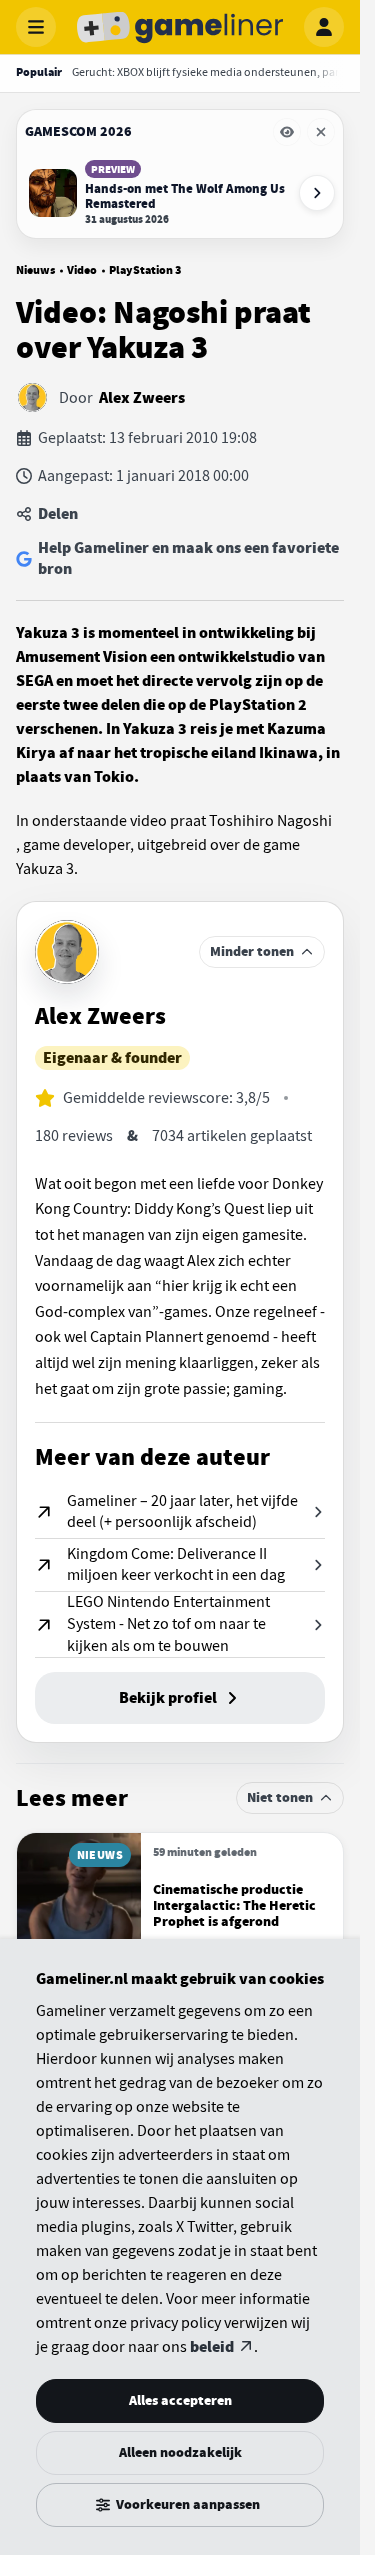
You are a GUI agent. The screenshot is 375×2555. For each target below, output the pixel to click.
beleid (212, 2347)
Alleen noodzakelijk (180, 2452)
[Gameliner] (180, 27)
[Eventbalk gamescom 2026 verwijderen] (321, 132)
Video (82, 270)
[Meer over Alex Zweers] (67, 952)
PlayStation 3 (145, 270)
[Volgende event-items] (317, 193)
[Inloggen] (324, 27)
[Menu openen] (36, 27)
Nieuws (35, 270)
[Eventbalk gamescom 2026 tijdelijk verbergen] (287, 132)
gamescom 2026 (78, 131)
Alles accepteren (180, 2400)
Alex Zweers (142, 398)
